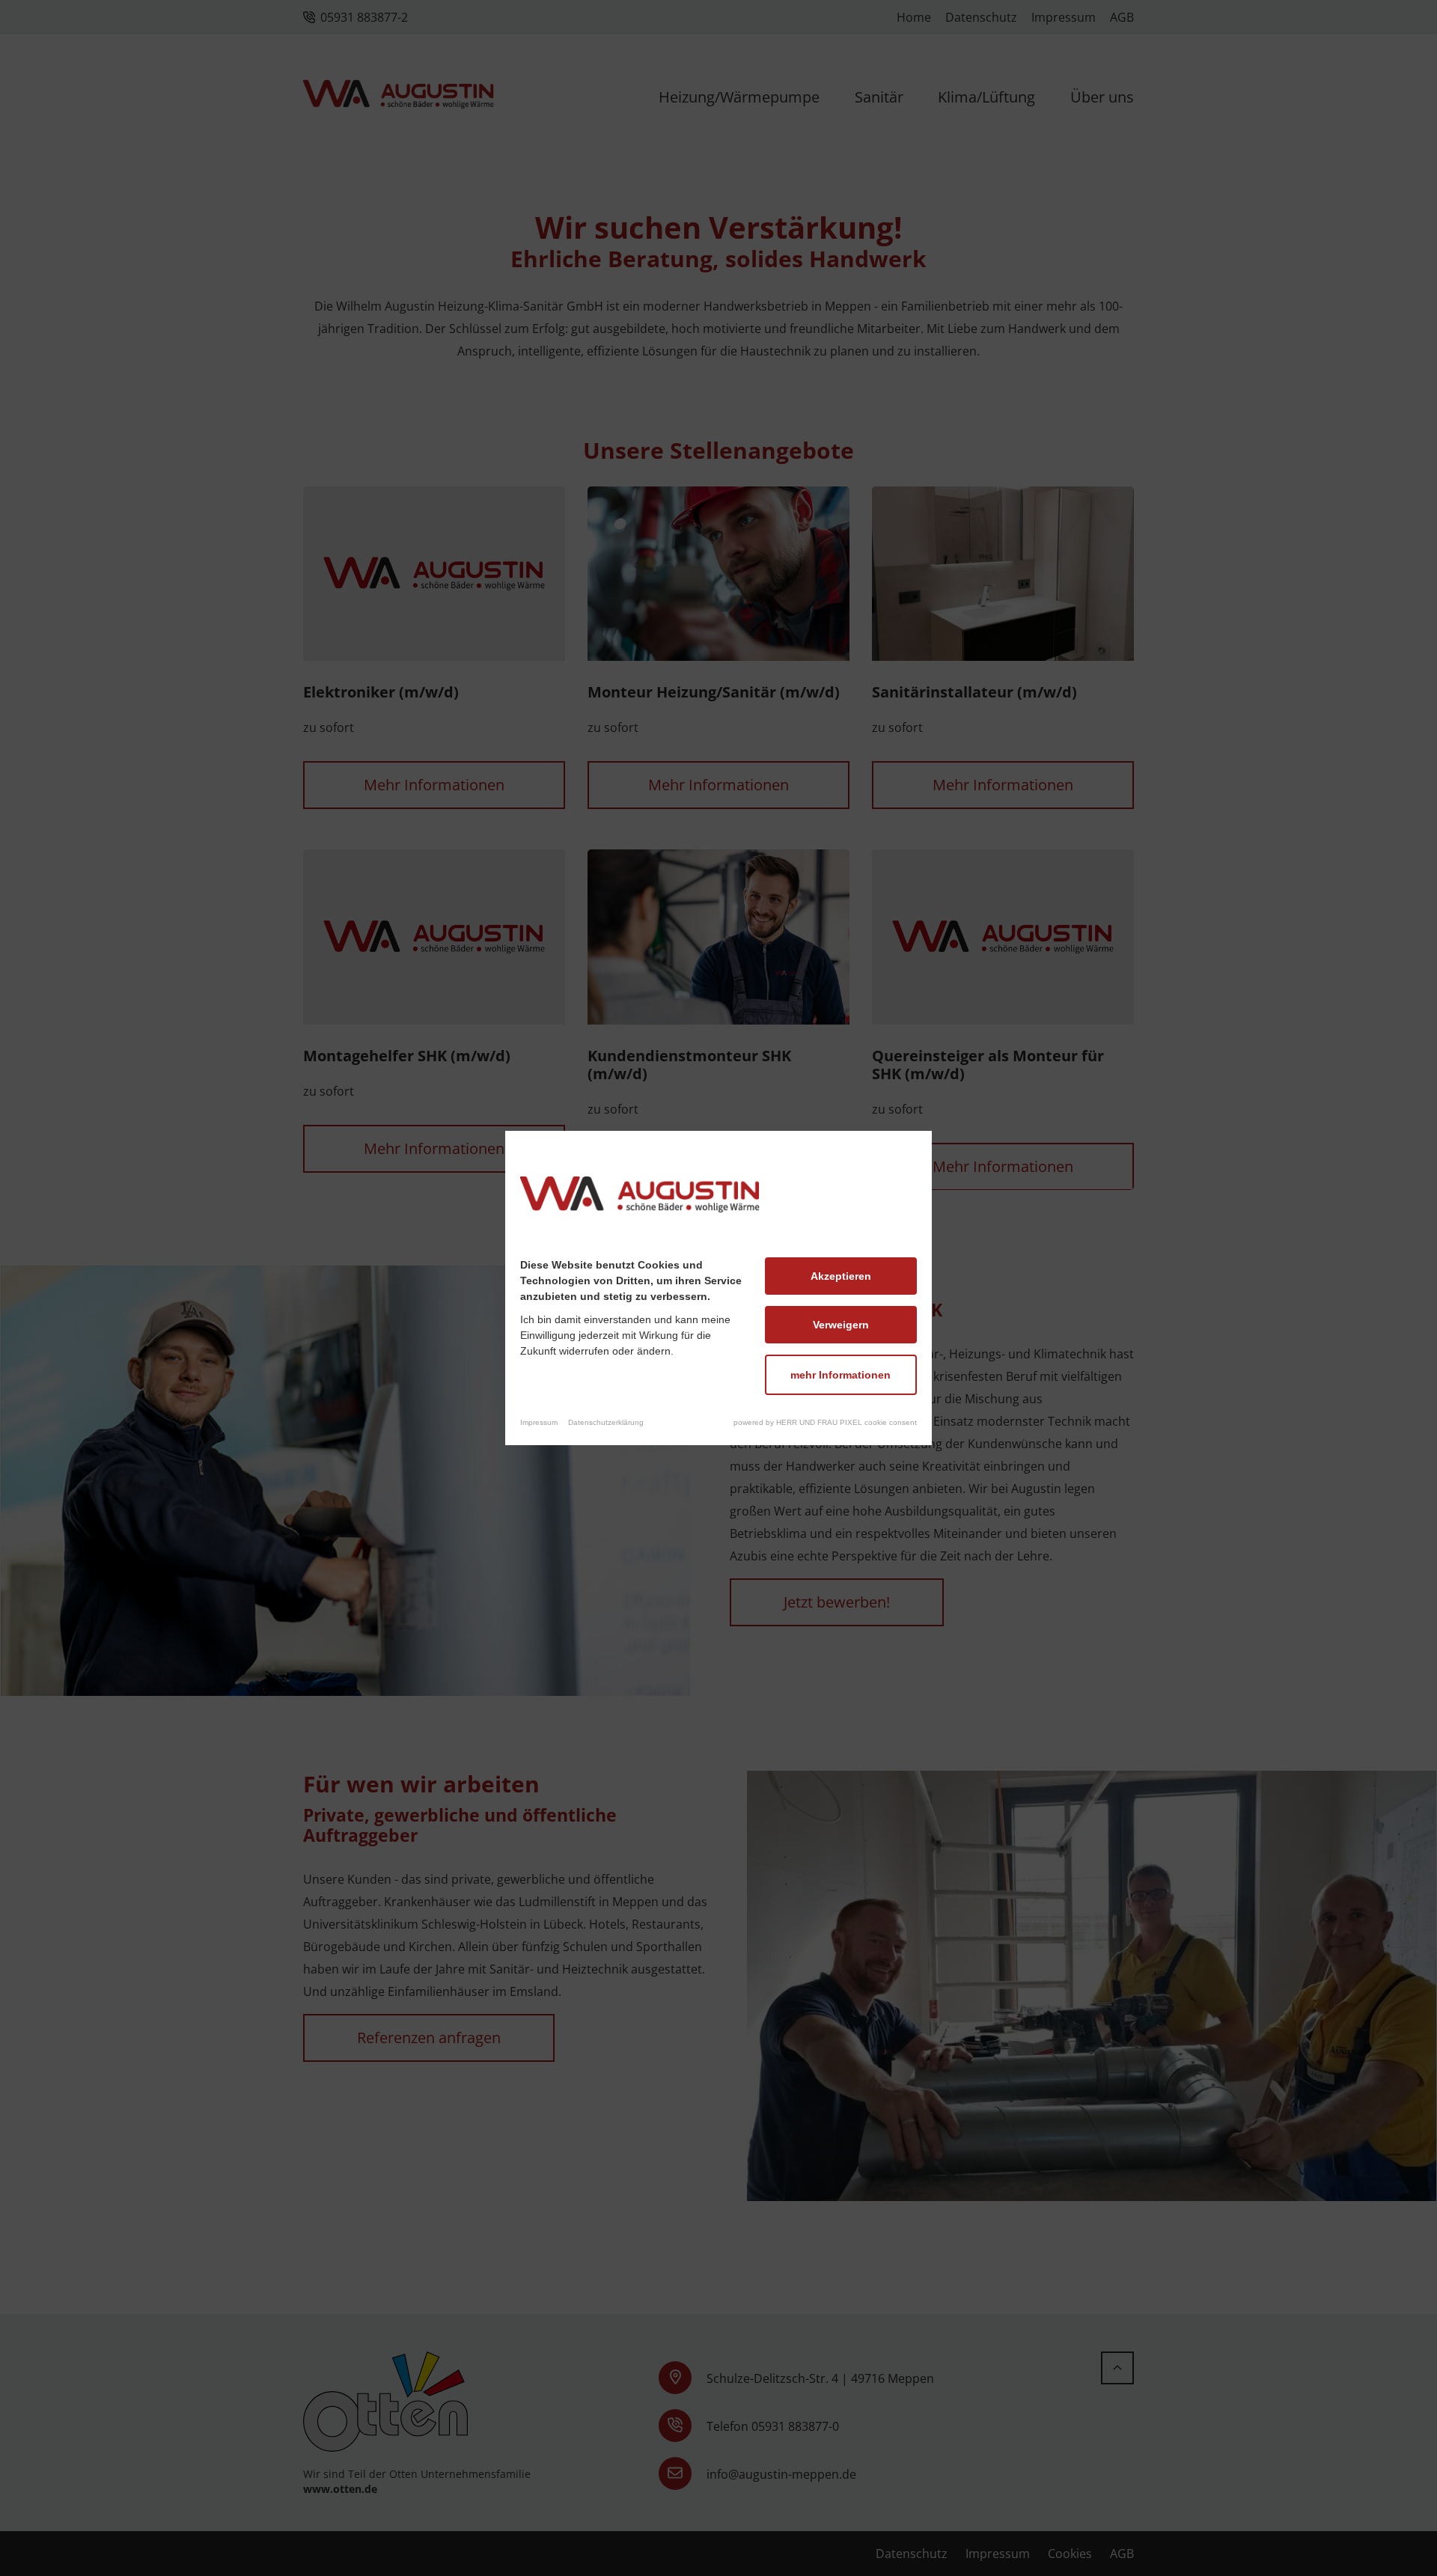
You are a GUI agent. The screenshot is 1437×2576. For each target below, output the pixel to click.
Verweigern (841, 1325)
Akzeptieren (841, 1276)
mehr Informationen (840, 1375)
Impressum (539, 1422)
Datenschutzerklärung (606, 1422)
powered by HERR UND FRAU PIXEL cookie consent (825, 1422)
